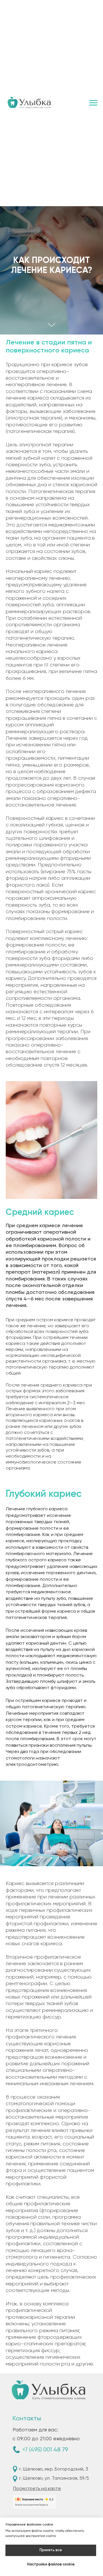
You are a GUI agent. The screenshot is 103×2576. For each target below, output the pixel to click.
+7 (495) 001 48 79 (45, 2450)
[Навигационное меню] (93, 103)
